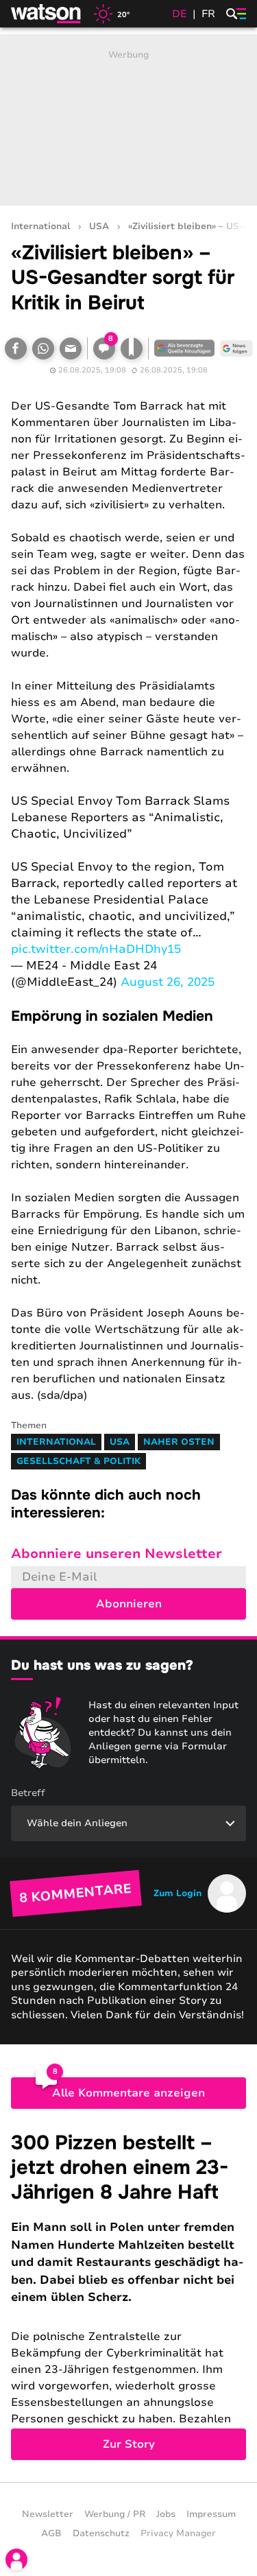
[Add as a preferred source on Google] (184, 348)
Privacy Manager (178, 2533)
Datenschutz (101, 2533)
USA (99, 227)
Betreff (28, 1793)
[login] (16, 2560)
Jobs (166, 2514)
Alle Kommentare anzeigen (128, 2093)
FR (208, 14)
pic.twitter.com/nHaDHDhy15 (96, 949)
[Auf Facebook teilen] (16, 348)
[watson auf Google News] (236, 348)
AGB (51, 2533)
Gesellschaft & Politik (78, 1461)
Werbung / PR (115, 2514)
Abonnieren (129, 1604)
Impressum (211, 2514)
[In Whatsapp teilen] (43, 348)
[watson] (47, 14)
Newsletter (48, 2514)
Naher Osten (179, 1442)
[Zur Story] (128, 2295)
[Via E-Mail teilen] (71, 348)
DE (180, 14)
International (40, 227)
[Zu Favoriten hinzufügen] (132, 348)
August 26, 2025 (168, 982)
